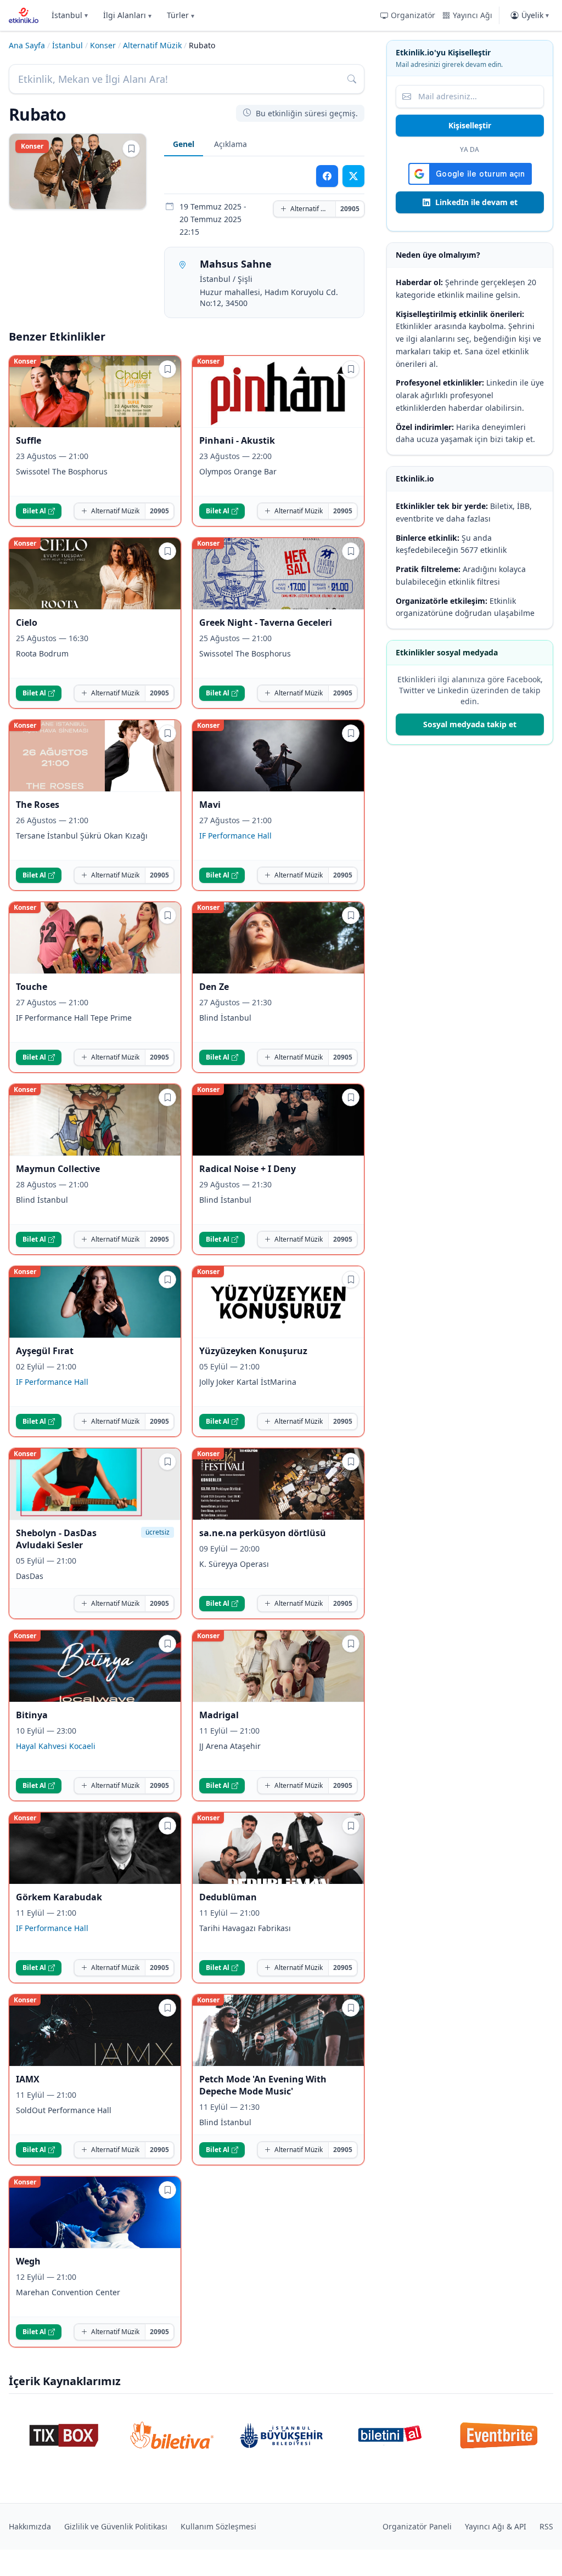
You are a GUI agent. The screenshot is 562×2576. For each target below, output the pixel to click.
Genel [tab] (184, 144)
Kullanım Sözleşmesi (218, 2526)
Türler (181, 15)
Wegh (28, 2261)
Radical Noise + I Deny (248, 1169)
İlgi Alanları (127, 15)
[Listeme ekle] (131, 149)
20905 (350, 209)
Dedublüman (228, 1897)
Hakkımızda (30, 2526)
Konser (103, 45)
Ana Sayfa (27, 45)
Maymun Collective (58, 1169)
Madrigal (219, 1715)
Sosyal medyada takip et (470, 724)
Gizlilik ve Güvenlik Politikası (116, 2526)
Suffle (29, 440)
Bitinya (32, 1715)
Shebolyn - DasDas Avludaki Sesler (56, 1539)
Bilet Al (34, 511)
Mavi (210, 805)
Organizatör (413, 15)
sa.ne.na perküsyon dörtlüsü (263, 1533)
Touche (32, 987)
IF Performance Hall (235, 836)
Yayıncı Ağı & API (496, 2526)
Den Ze (214, 987)
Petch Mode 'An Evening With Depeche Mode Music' (263, 2085)
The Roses (38, 805)
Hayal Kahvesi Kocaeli (56, 1746)
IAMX (28, 2079)
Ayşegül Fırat (45, 1351)
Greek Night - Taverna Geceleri (266, 622)
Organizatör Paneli (417, 2526)
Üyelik (535, 15)
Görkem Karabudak (59, 1897)
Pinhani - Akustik (237, 440)
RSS (546, 2526)
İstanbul (70, 15)
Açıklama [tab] (231, 144)
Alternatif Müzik (152, 45)
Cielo (27, 622)
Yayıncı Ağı (473, 15)
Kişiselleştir (470, 125)
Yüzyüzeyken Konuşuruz (253, 1351)
